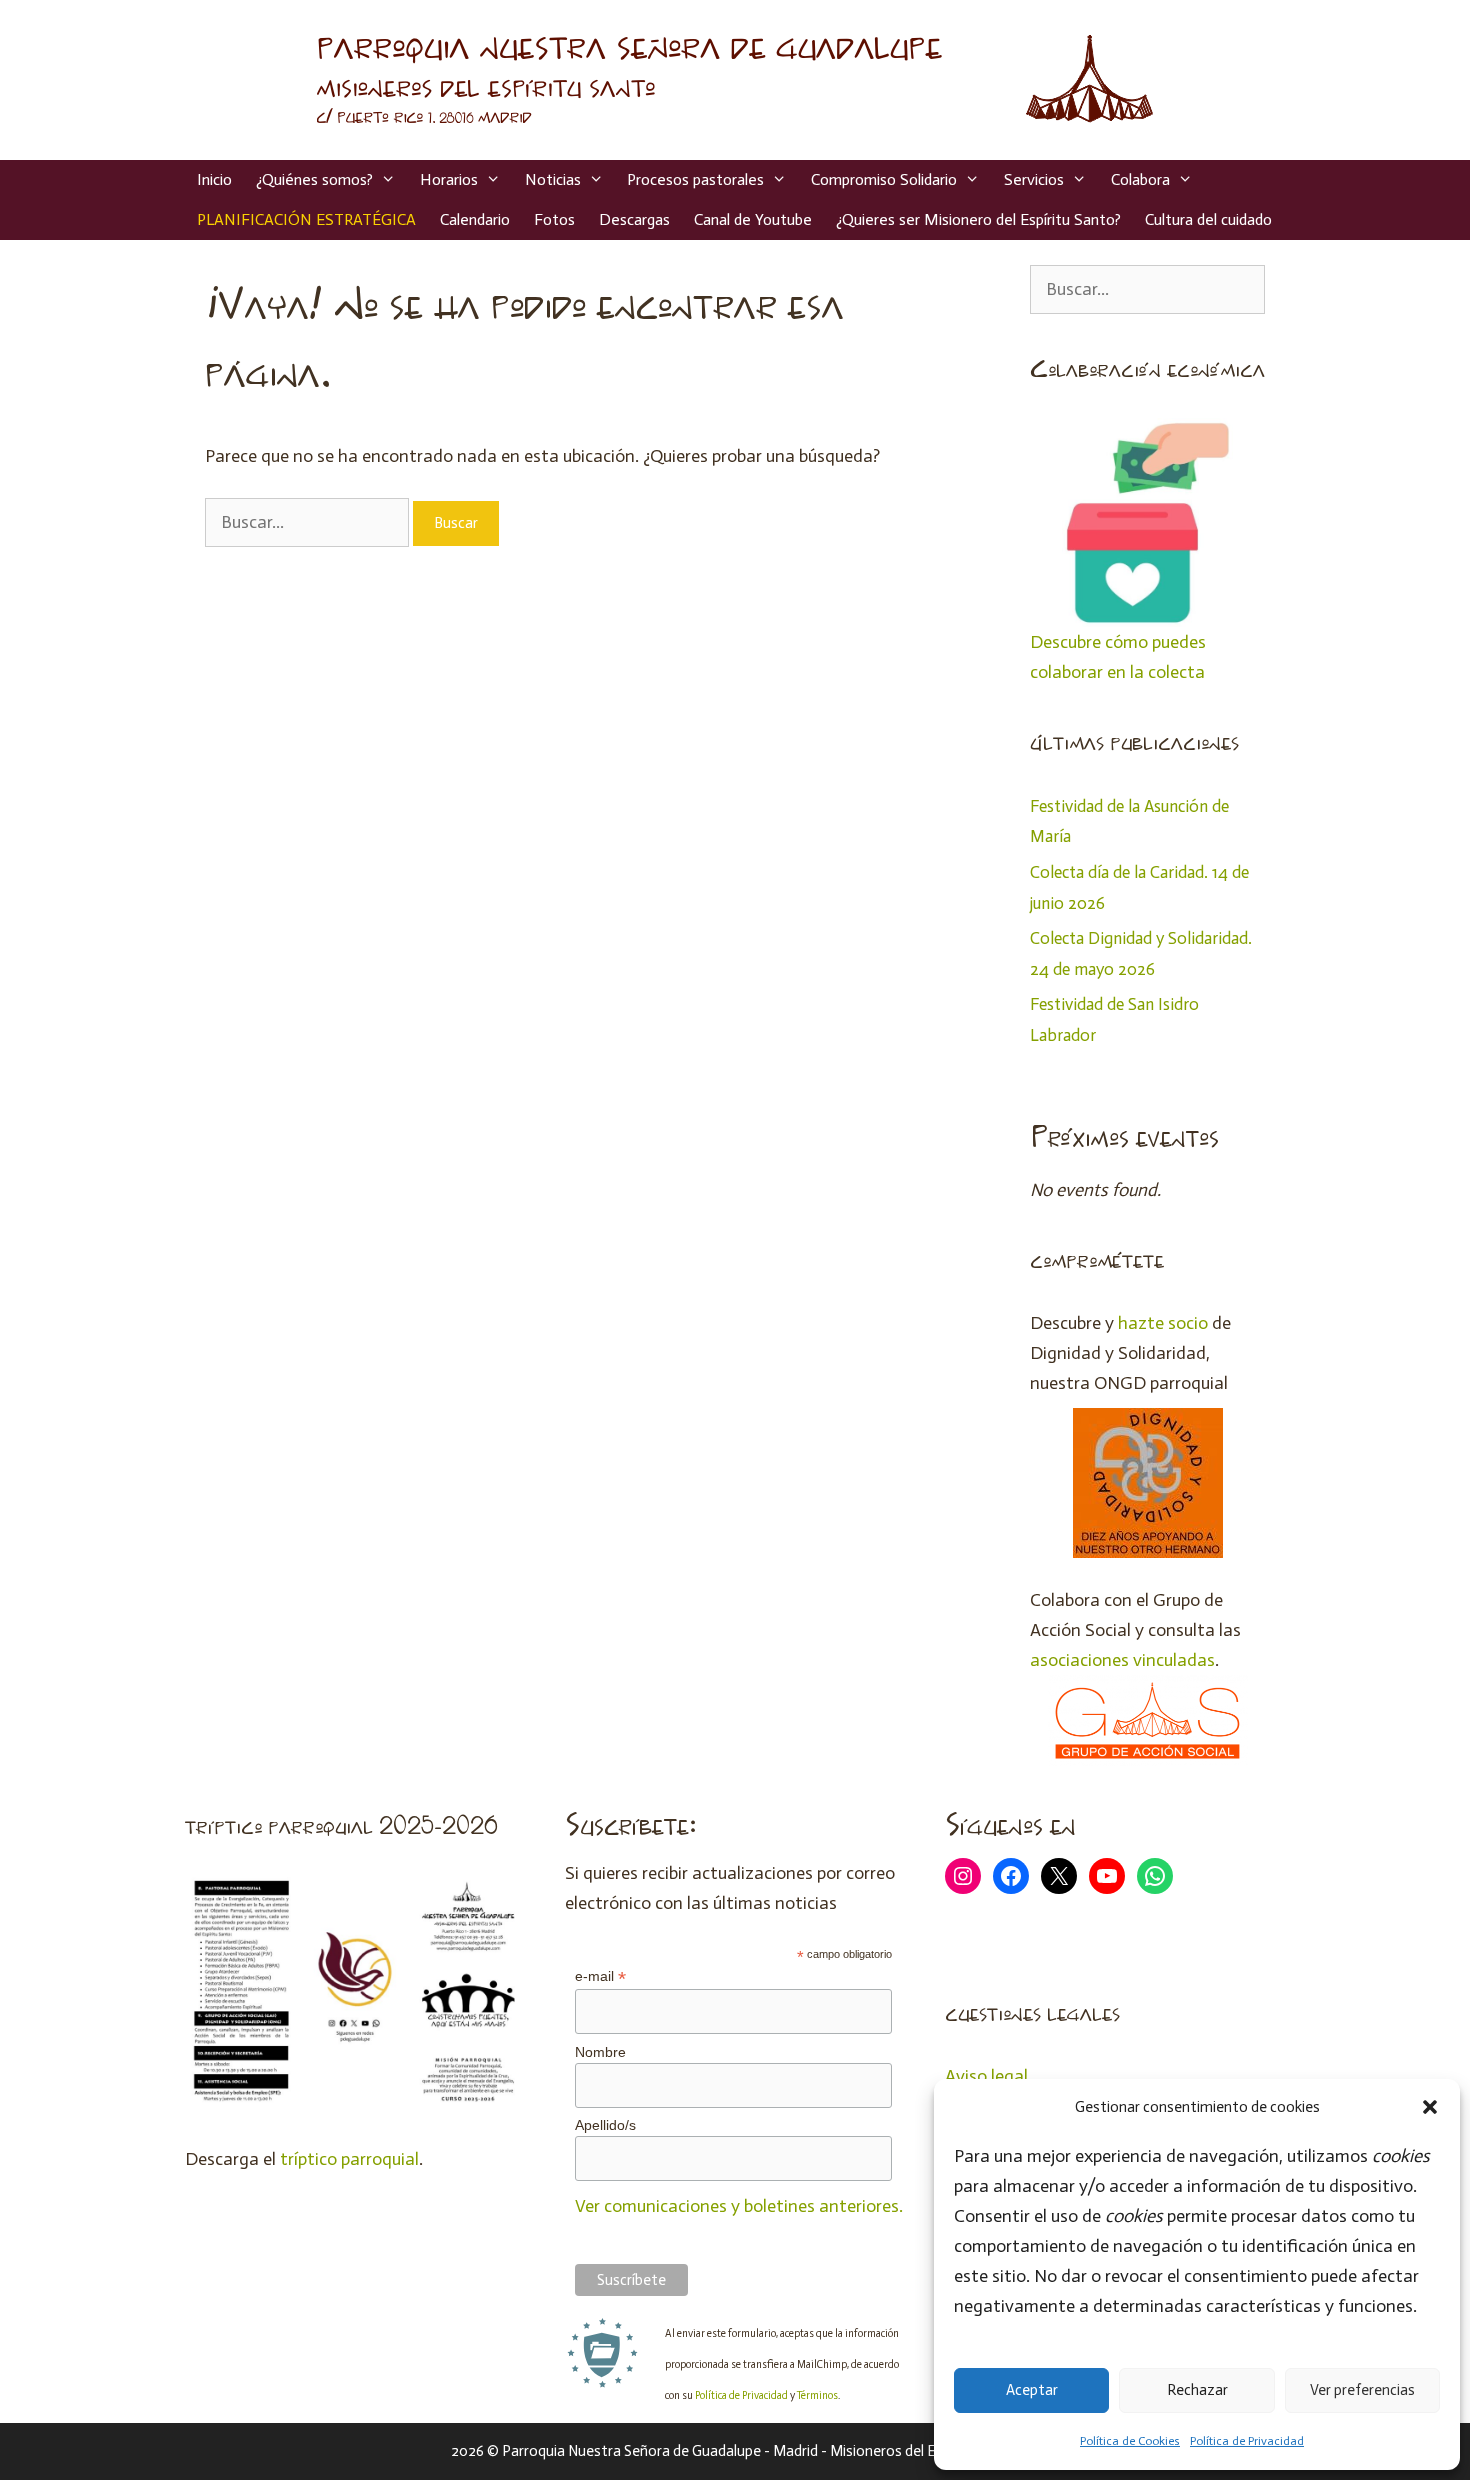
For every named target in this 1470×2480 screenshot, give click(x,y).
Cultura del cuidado (1208, 219)
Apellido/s (605, 2125)
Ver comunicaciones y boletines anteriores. (739, 2206)
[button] (1430, 2107)
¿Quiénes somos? (314, 179)
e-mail (600, 1976)
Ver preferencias (1362, 2390)
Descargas (634, 219)
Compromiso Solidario (884, 179)
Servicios (1034, 179)
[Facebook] (1011, 1876)
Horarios (449, 179)
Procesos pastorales (695, 179)
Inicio (214, 179)
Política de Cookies (1130, 2441)
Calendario (475, 219)
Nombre (600, 2052)
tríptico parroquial (349, 2159)
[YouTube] (1107, 1876)
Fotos (554, 219)
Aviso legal (986, 2076)
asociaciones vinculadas (1122, 1660)
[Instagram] (963, 1876)
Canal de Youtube (753, 219)
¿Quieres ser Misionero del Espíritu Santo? (978, 219)
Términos (817, 2395)
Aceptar (1032, 2390)
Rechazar (1197, 2390)
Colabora (1140, 179)
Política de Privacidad (1247, 2441)
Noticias (553, 179)
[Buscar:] (309, 522)
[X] (1059, 1876)
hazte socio (1163, 1323)
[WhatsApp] (1155, 1876)
